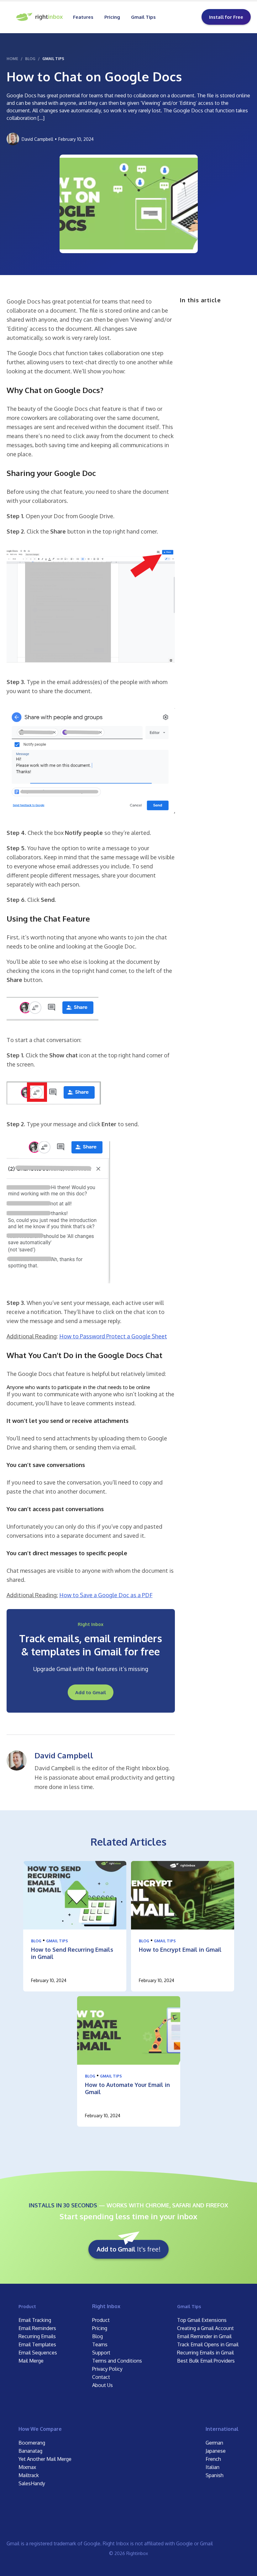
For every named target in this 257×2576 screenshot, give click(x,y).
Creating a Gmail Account (205, 2328)
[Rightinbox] (40, 17)
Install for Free (226, 17)
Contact (101, 2377)
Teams (100, 2344)
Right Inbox (106, 2306)
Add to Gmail (91, 1692)
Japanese (216, 2451)
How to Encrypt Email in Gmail (180, 1950)
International (222, 2429)
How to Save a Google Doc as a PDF (106, 1595)
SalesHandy (32, 2483)
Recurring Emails (37, 2336)
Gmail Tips (143, 17)
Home (12, 59)
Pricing (112, 17)
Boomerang (32, 2443)
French (213, 2459)
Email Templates (37, 2344)
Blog (36, 1941)
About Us (102, 2385)
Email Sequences (38, 2353)
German (214, 2443)
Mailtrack (29, 2475)
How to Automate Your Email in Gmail (127, 2088)
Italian (212, 2467)
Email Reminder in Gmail (204, 2336)
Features (83, 17)
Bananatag (30, 2451)
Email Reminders (37, 2328)
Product (27, 2306)
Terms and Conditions (117, 2361)
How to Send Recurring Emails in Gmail (72, 1953)
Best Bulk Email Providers (206, 2361)
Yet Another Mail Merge (45, 2459)
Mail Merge (31, 2361)
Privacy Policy (107, 2369)
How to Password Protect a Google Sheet (113, 1336)
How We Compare (40, 2429)
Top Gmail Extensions (202, 2320)
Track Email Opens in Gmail (208, 2344)
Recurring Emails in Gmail (205, 2353)
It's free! (128, 2249)
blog (30, 59)
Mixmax (27, 2467)
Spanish (215, 2475)
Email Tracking (35, 2320)
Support (101, 2353)
